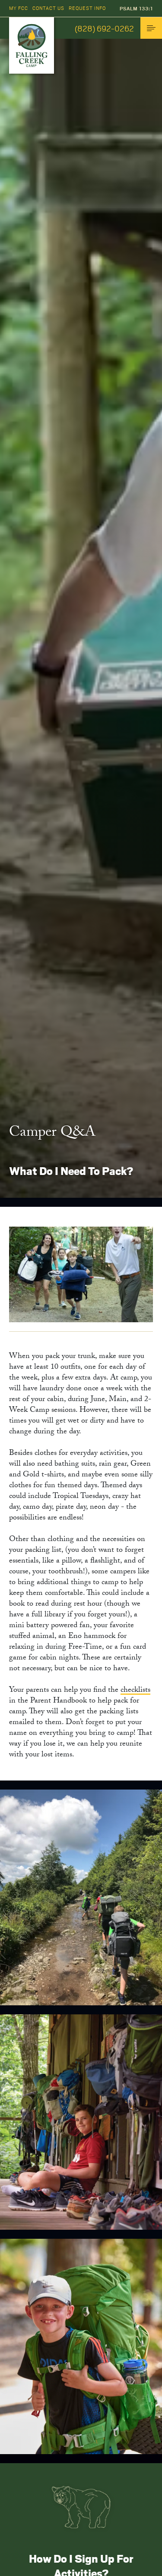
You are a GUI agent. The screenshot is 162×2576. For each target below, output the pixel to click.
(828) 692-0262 (104, 28)
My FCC (19, 8)
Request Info (87, 8)
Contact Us (48, 8)
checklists (135, 1691)
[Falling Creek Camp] (32, 45)
